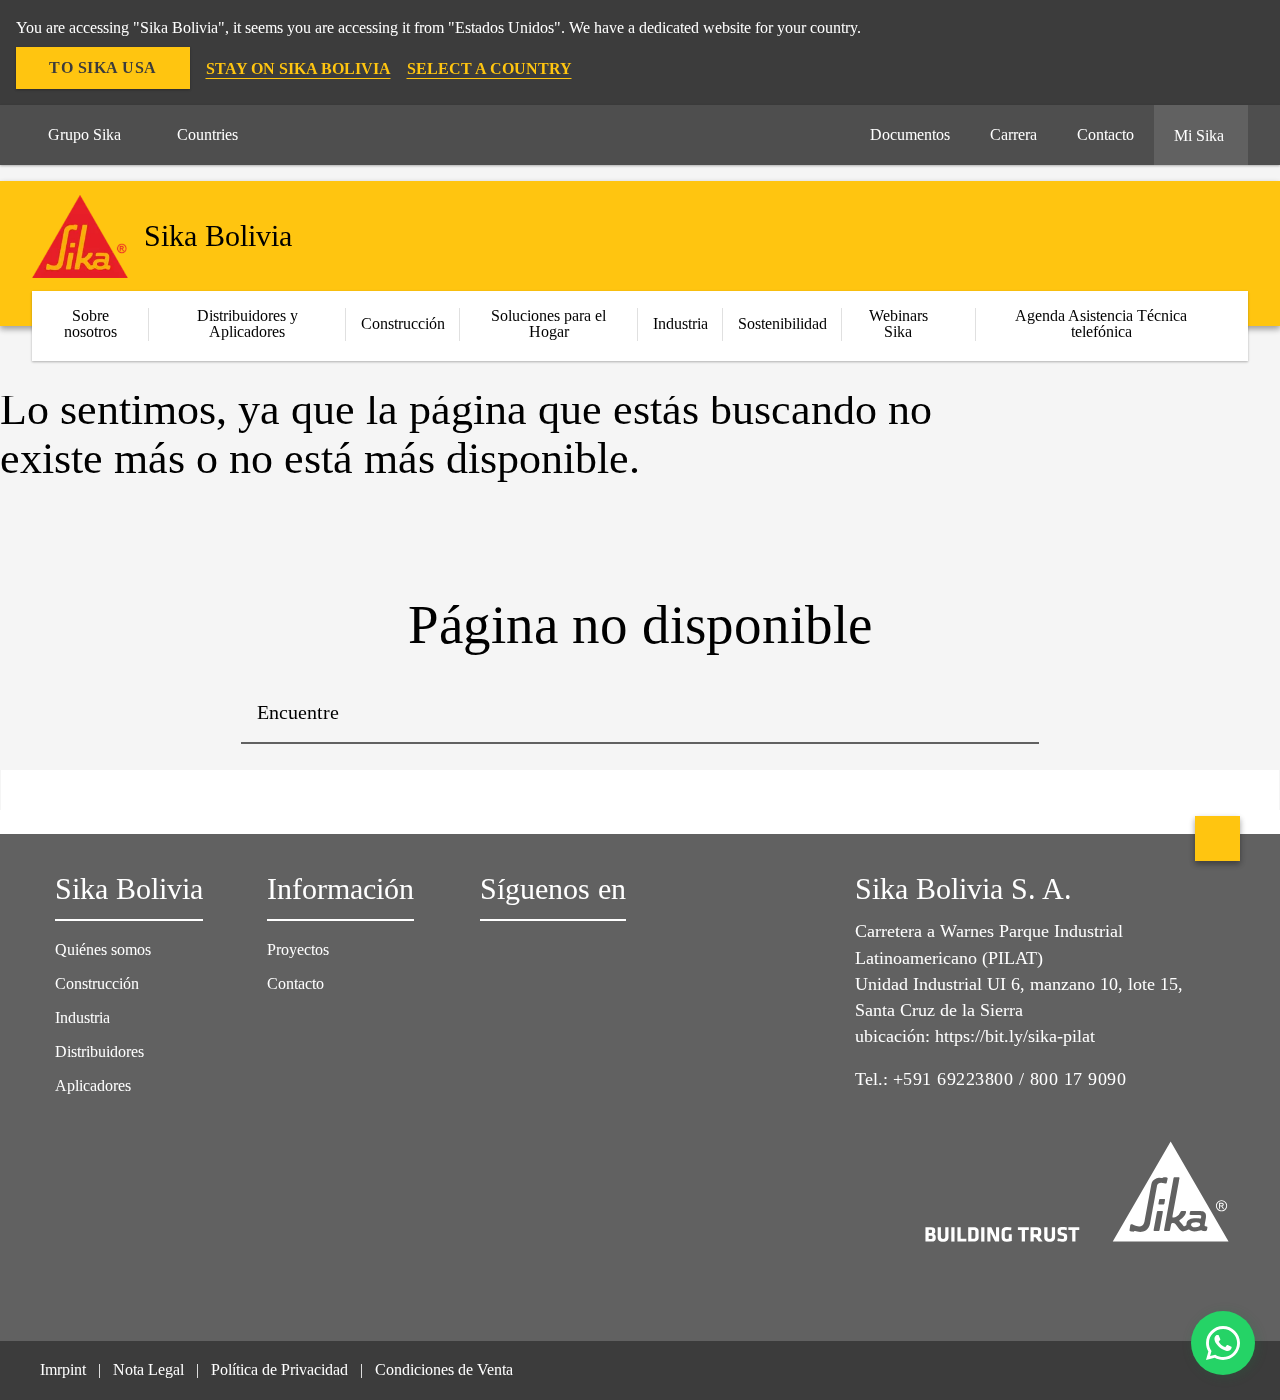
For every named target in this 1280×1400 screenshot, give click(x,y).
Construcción (97, 983)
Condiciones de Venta (444, 1369)
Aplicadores (93, 1085)
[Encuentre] (1009, 714)
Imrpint (63, 1369)
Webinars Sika (898, 323)
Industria (680, 323)
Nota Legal (148, 1369)
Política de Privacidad (279, 1369)
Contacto (295, 983)
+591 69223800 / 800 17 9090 (1010, 1079)
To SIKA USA (103, 67)
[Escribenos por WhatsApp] (1223, 1343)
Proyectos (298, 949)
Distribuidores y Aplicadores (247, 323)
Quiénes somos (103, 949)
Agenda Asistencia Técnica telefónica (1101, 323)
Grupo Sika (84, 134)
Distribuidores (99, 1051)
